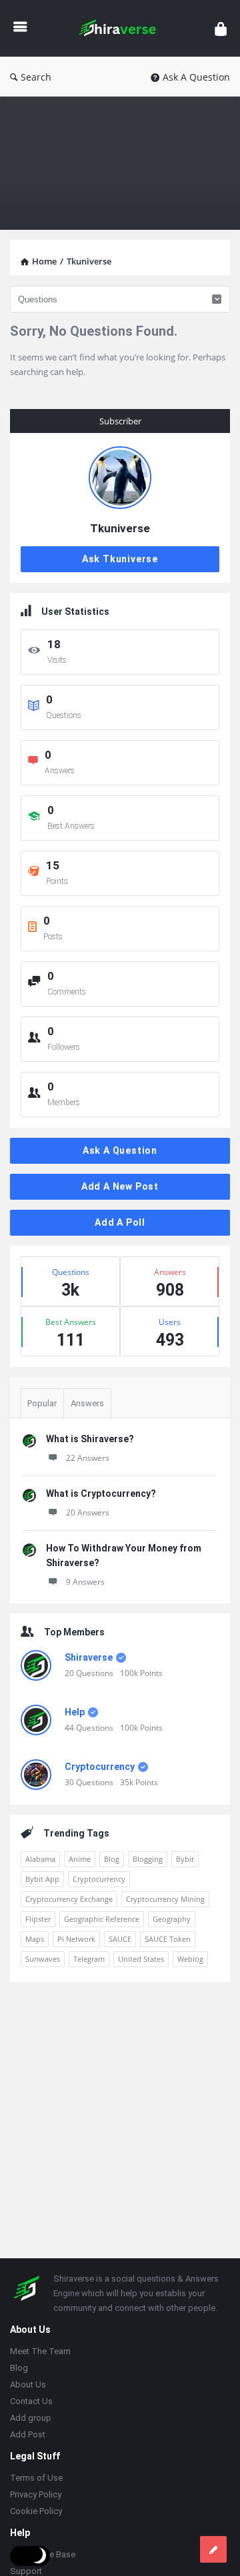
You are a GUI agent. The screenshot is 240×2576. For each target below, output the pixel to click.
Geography (172, 1919)
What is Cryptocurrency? (101, 1494)
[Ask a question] (213, 2549)
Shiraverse (89, 1657)
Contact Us (31, 2401)
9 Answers (85, 1582)
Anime (80, 1859)
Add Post (28, 2434)
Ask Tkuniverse (120, 559)
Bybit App (42, 1879)
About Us (28, 2384)
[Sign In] (221, 28)
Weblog (190, 1959)
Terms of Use (36, 2478)
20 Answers (88, 1512)
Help (75, 1712)
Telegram (89, 1959)
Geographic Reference (102, 1919)
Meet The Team (40, 2351)
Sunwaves (43, 1959)
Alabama (40, 1859)
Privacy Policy (36, 2494)
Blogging (148, 1859)
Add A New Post (120, 1186)
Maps (35, 1939)
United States (141, 1959)
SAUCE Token (168, 1939)
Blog (112, 1859)
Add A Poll (120, 1222)
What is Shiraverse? (90, 1439)
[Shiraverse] (121, 28)
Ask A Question (196, 77)
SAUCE (120, 1939)
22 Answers (88, 1458)
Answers (87, 1403)
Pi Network (76, 1939)
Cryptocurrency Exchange (69, 1899)
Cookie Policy (36, 2511)
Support (26, 2571)
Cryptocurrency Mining (165, 1899)
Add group (31, 2418)
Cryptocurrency (100, 1767)
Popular (42, 1403)
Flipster (38, 1919)
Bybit (185, 1859)
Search (36, 77)
